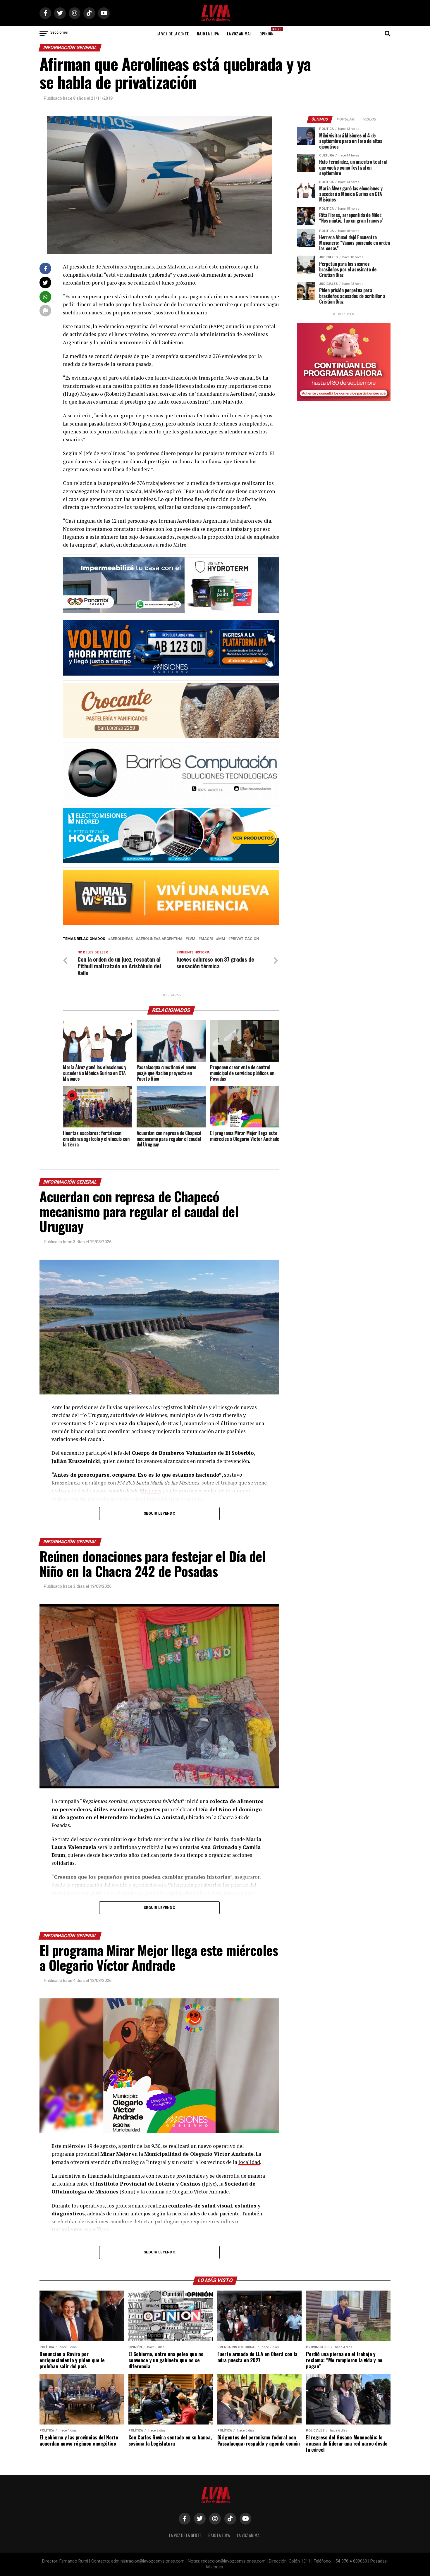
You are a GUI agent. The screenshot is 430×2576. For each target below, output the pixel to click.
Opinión (268, 32)
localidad (249, 2162)
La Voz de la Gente (173, 33)
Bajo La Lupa (208, 33)
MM (222, 939)
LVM (192, 939)
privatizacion (245, 939)
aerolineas (122, 939)
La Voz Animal (239, 33)
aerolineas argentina (160, 939)
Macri (207, 939)
